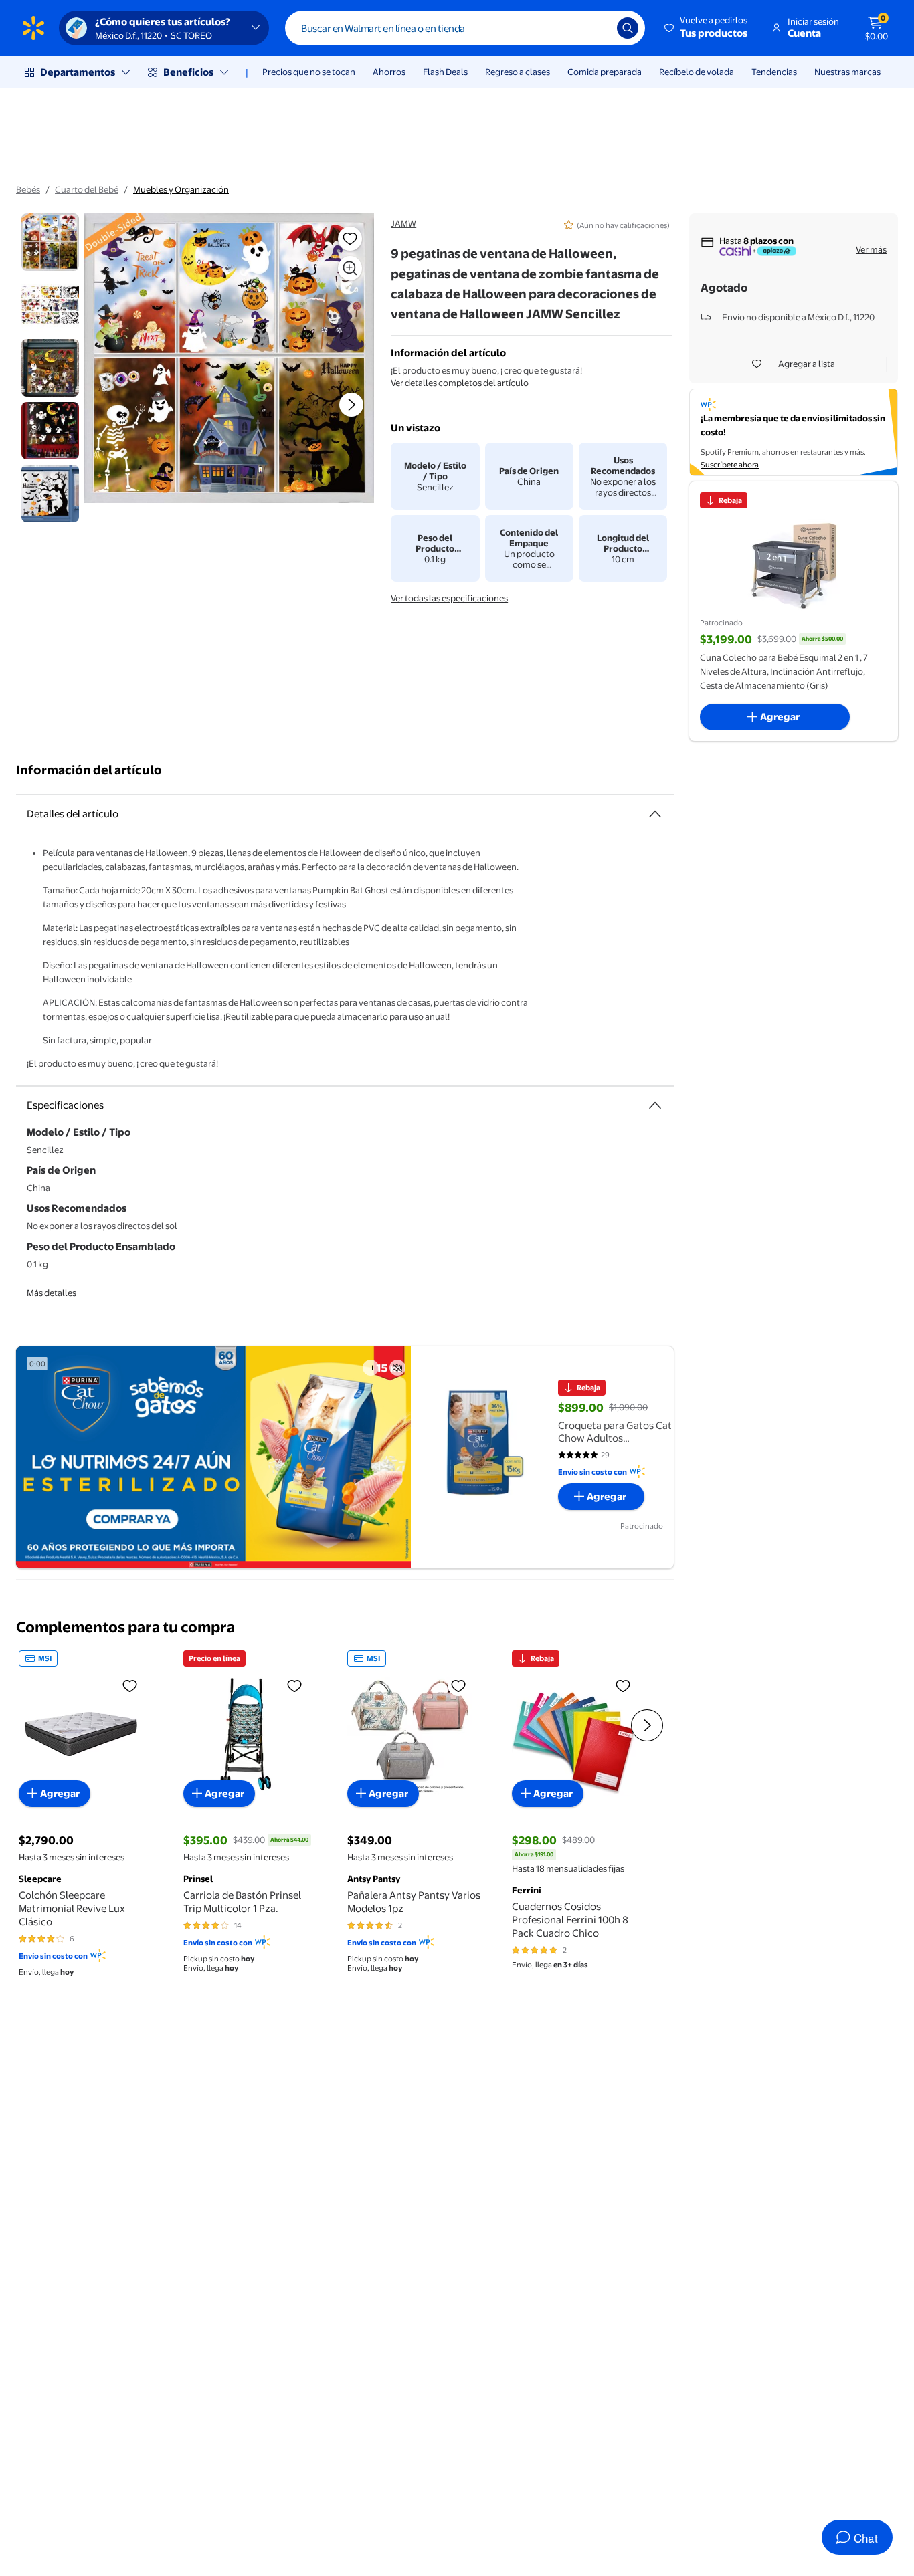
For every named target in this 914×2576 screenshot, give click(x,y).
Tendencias (774, 72)
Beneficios (188, 72)
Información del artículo (89, 770)
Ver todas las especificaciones (449, 598)
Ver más (871, 249)
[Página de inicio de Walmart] (33, 28)
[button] (707, 28)
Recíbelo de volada (697, 72)
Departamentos (78, 72)
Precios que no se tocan (309, 72)
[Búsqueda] (628, 28)
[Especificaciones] (655, 1105)
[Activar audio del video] (397, 1368)
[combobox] (465, 28)
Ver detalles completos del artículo (460, 383)
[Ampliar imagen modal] (350, 268)
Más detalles (52, 1293)
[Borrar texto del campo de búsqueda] (597, 28)
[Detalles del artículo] (655, 814)
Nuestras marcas (847, 72)
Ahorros (389, 72)
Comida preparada (605, 72)
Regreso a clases (518, 72)
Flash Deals (445, 72)
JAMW (403, 223)
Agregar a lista (807, 364)
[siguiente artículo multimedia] (351, 405)
